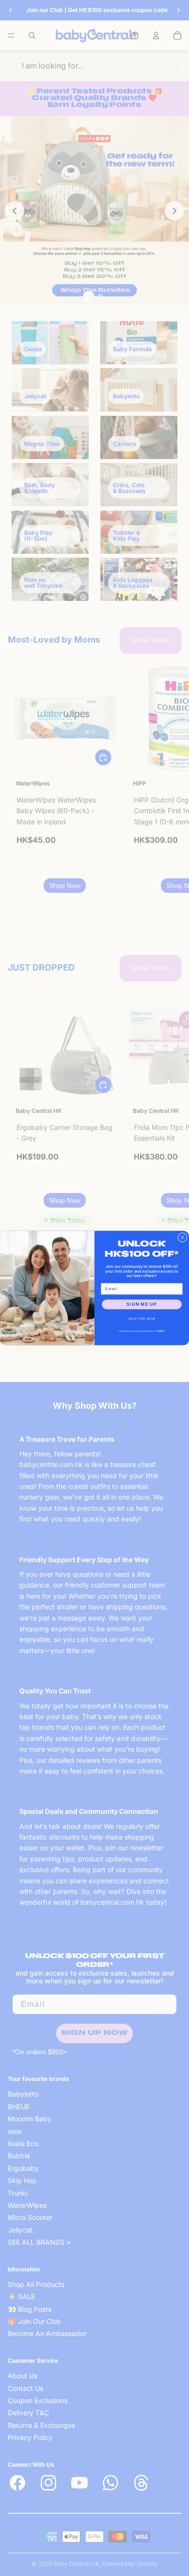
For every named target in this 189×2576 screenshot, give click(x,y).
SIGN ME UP (142, 1305)
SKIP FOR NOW (142, 1319)
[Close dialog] (183, 1238)
